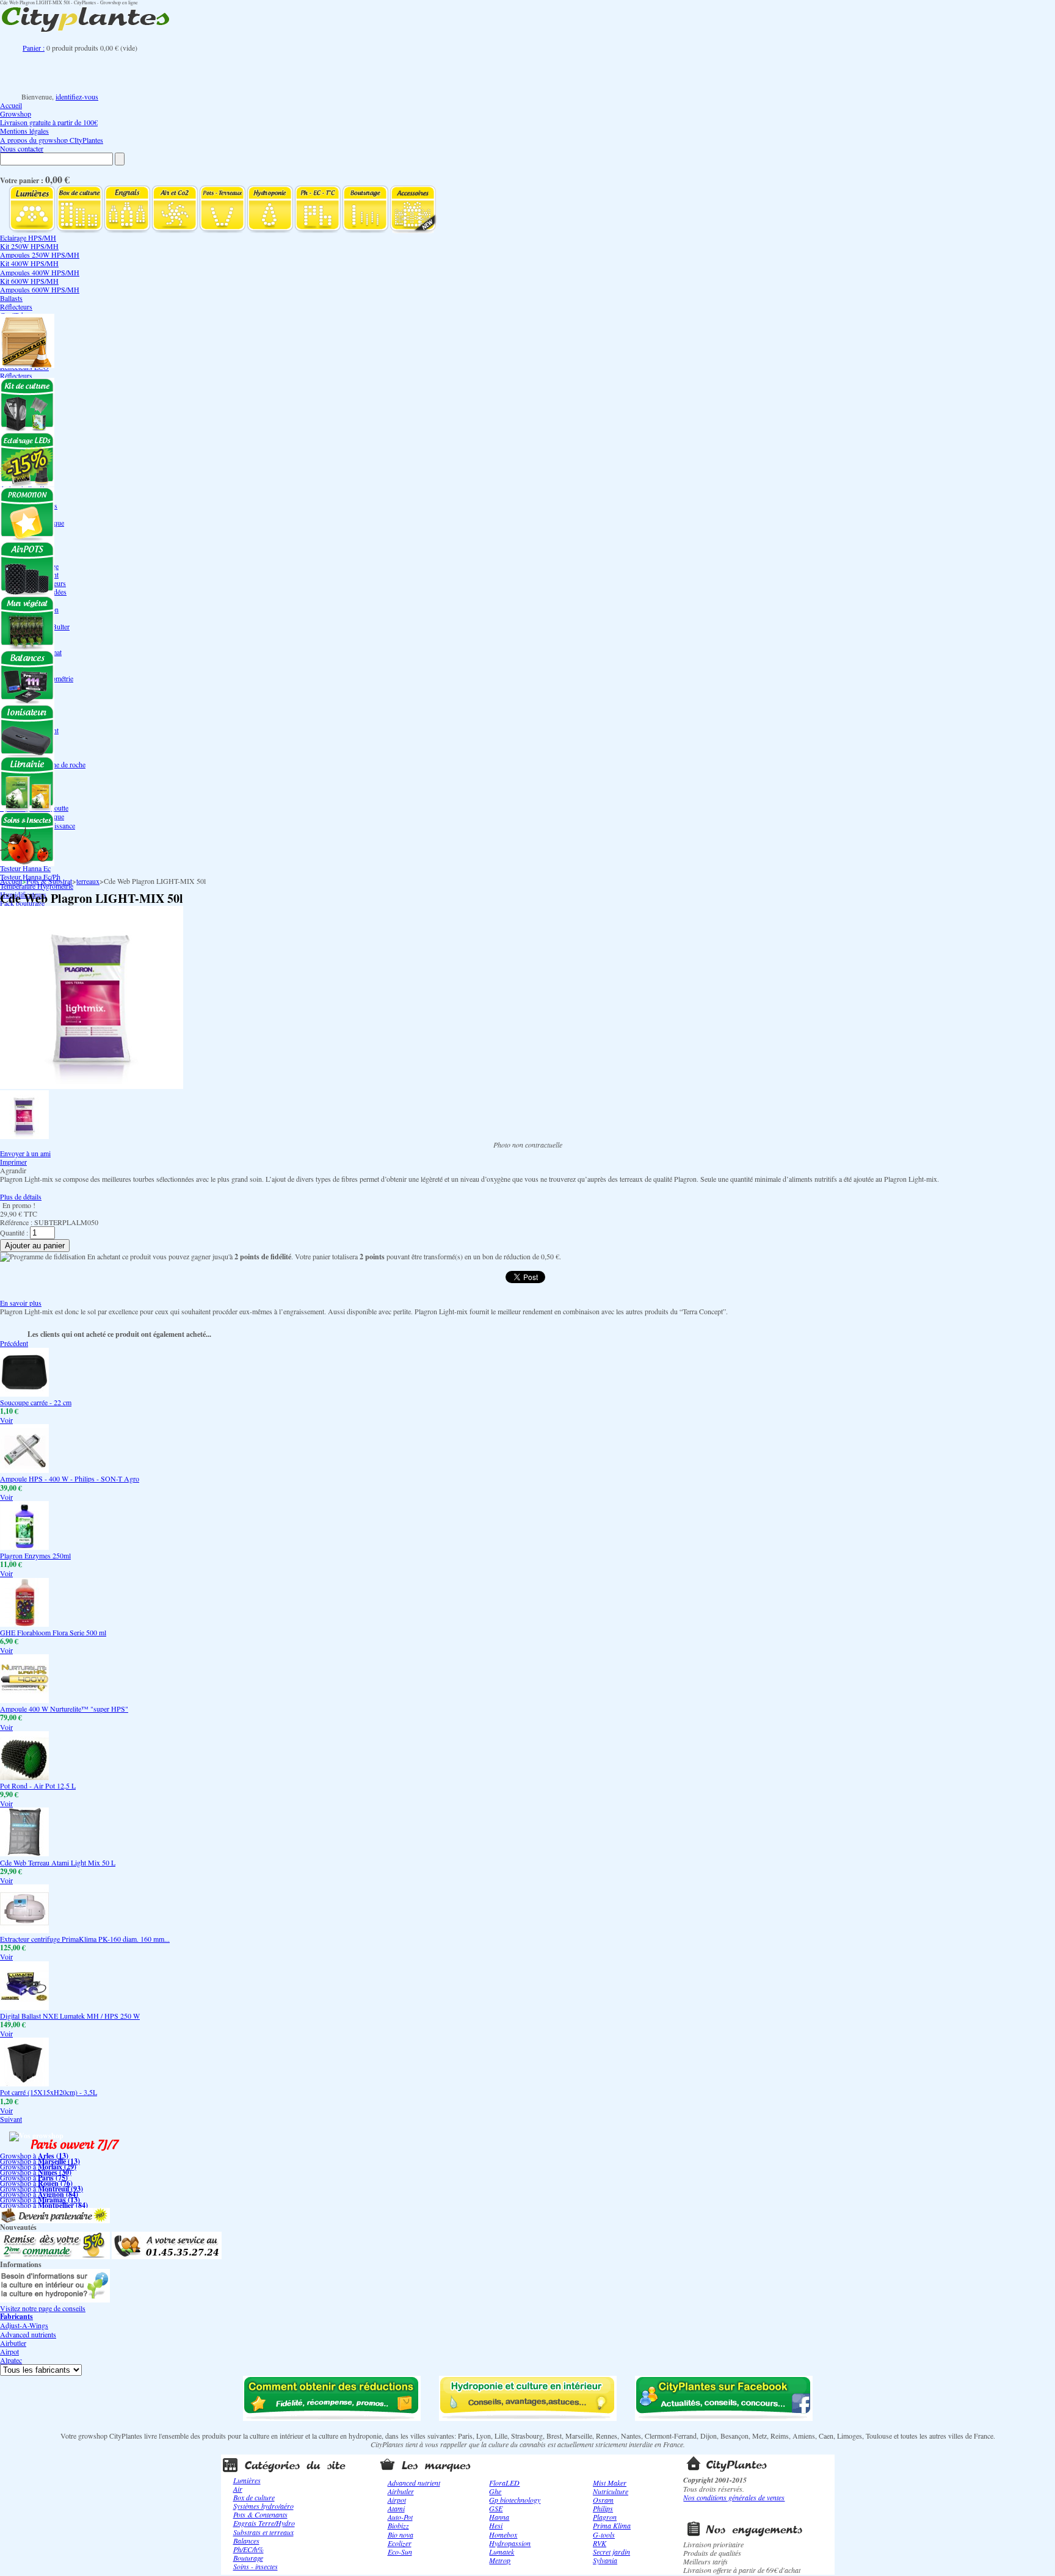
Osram (603, 2500)
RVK (600, 2543)
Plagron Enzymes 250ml (35, 1555)
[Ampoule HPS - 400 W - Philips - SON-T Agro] (24, 1470)
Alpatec (11, 2360)
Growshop (16, 114)
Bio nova (401, 2534)
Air (238, 2489)
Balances (246, 2541)
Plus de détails (21, 1196)
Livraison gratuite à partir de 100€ (49, 122)
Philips (603, 2508)
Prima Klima (612, 2525)
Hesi (496, 2525)
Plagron (605, 2517)
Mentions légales (24, 131)
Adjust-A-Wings (24, 2325)
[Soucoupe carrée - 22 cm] (24, 1394)
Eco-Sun (400, 2552)
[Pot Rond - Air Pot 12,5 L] (24, 1777)
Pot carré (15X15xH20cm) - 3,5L (49, 2092)
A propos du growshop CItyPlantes (52, 140)
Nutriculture (611, 2491)
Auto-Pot (400, 2517)
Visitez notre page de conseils (43, 2308)
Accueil (11, 105)
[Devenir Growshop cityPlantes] (55, 2220)
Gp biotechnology (515, 2500)
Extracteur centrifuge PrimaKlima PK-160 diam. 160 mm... (85, 1939)
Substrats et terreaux (263, 2532)
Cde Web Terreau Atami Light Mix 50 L (58, 1862)
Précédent (14, 1343)
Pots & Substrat (49, 881)
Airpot (9, 2351)
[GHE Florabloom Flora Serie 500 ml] (24, 1624)
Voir (6, 1420)
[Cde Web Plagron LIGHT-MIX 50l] (24, 1136)
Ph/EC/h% (248, 2549)
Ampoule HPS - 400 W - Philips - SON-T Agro (70, 1478)
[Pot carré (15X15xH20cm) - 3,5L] (24, 2083)
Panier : (34, 48)
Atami (396, 2508)
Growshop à (34, 2155)
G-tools (604, 2534)
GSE (496, 2508)
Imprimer (13, 1162)
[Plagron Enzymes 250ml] (24, 1547)
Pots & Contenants (260, 2514)
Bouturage (248, 2558)
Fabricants (16, 2316)
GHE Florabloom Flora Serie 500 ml (53, 1632)
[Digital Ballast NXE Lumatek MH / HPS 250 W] (24, 2007)
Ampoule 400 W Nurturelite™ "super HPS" (64, 1709)
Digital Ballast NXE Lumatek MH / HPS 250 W (70, 2016)
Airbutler (13, 2343)
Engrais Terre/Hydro (264, 2523)
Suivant (11, 2119)
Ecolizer (400, 2543)
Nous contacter (22, 148)
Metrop (500, 2560)
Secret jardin (611, 2552)
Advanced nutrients (28, 2334)
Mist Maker (610, 2483)
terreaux (88, 881)
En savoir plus (21, 1303)
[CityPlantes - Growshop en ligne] (98, 32)
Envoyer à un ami (25, 1153)
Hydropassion (510, 2543)
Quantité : (14, 1232)
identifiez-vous (77, 96)
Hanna (499, 2517)
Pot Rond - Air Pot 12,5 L (38, 1785)
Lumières (247, 2480)
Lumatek (502, 2552)
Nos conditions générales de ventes (734, 2497)
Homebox (503, 2534)
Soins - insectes (256, 2566)
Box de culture (254, 2497)
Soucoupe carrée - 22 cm (36, 1402)
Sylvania (605, 2560)
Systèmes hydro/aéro (263, 2506)
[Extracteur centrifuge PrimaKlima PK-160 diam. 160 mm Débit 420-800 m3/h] (24, 1930)
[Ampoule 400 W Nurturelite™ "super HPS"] (24, 1700)
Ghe (495, 2491)
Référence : (17, 1222)
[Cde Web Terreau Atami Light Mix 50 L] (24, 1853)
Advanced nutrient (414, 2483)
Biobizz (398, 2525)
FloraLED (504, 2483)
